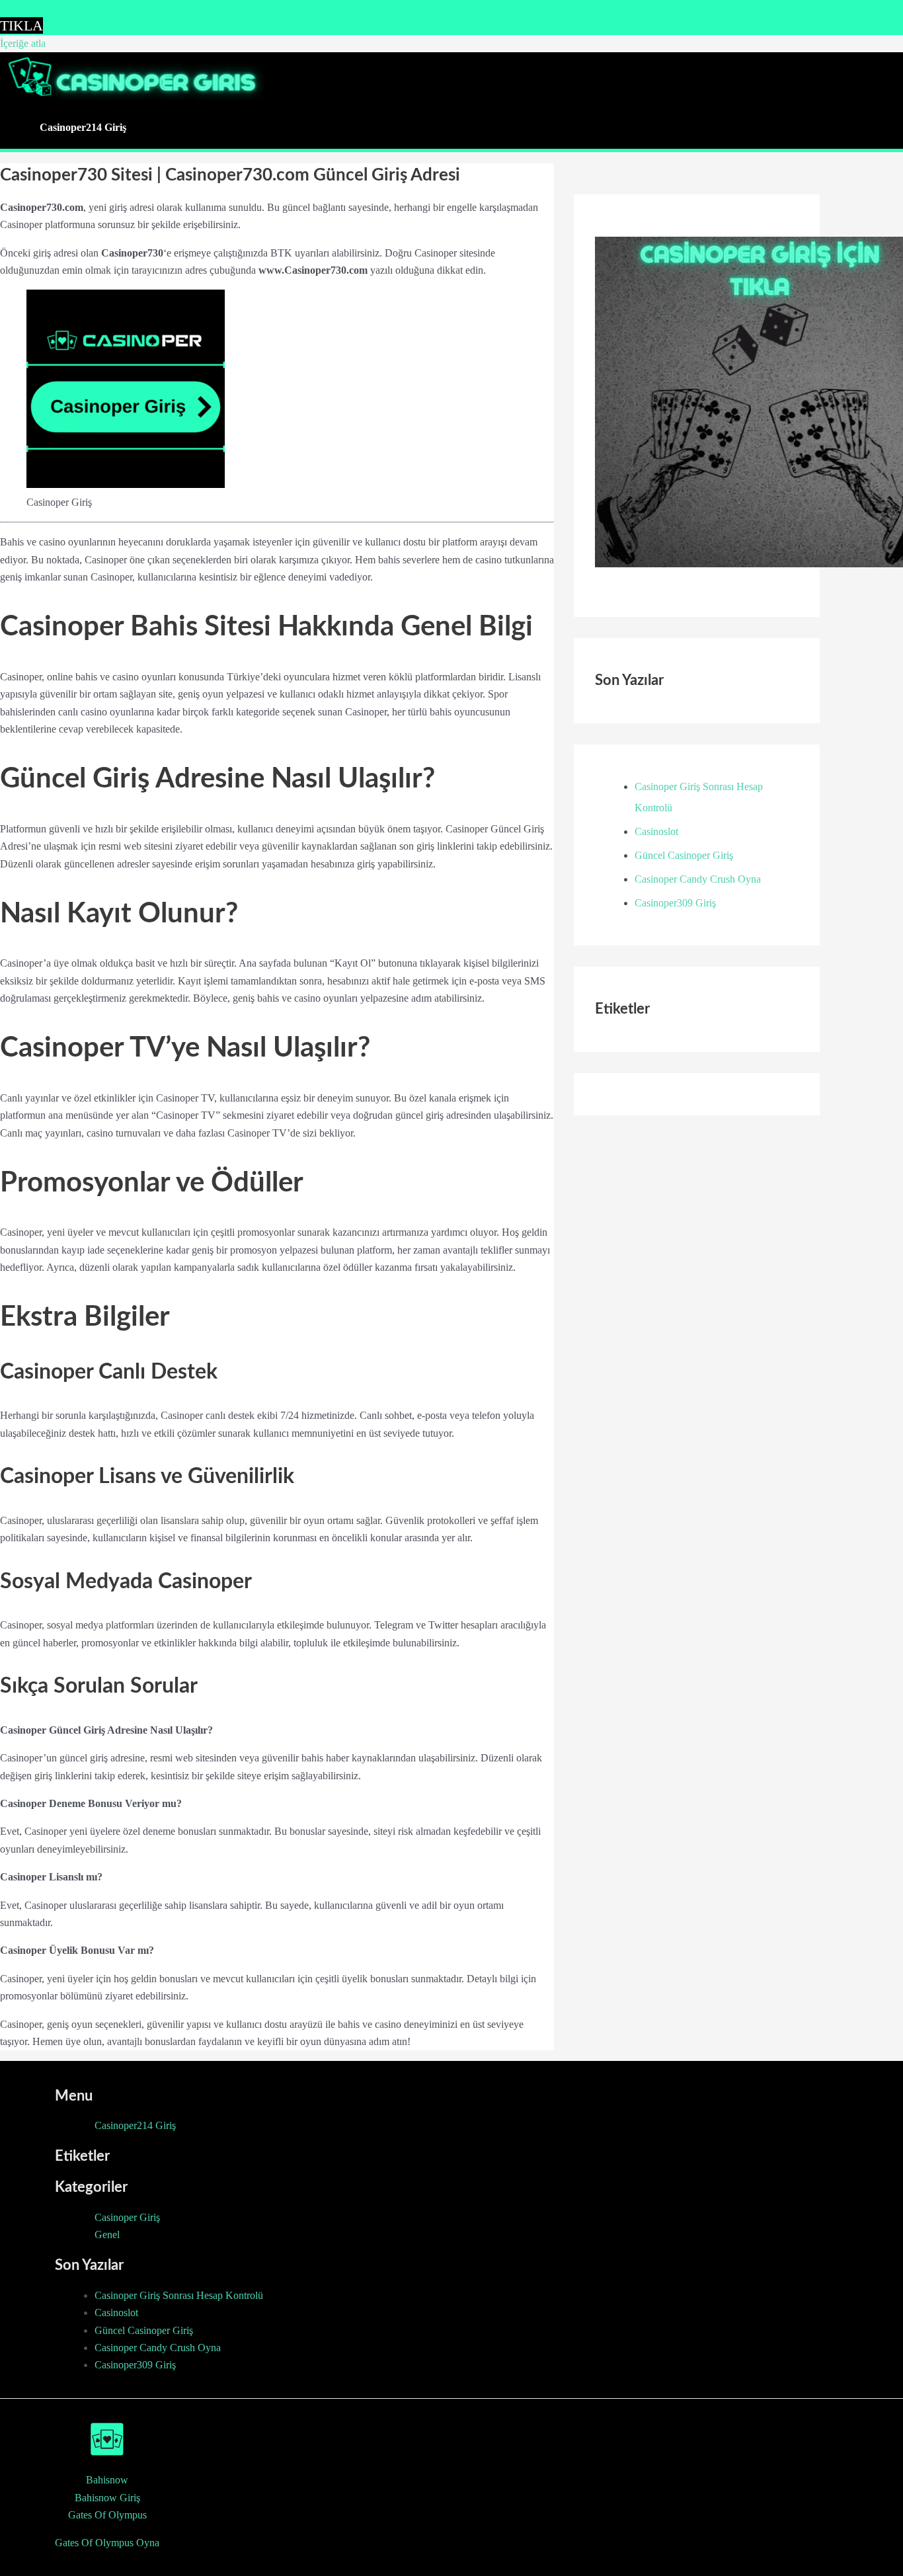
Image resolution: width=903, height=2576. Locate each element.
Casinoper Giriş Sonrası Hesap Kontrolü (179, 2295)
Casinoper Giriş (127, 2217)
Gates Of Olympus (107, 2515)
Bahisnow (107, 2480)
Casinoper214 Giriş (83, 127)
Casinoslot (656, 831)
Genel (107, 2234)
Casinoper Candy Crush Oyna (698, 879)
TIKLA (21, 25)
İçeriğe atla (23, 43)
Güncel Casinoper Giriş (684, 855)
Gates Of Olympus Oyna (107, 2543)
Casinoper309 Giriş (675, 903)
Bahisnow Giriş (107, 2498)
